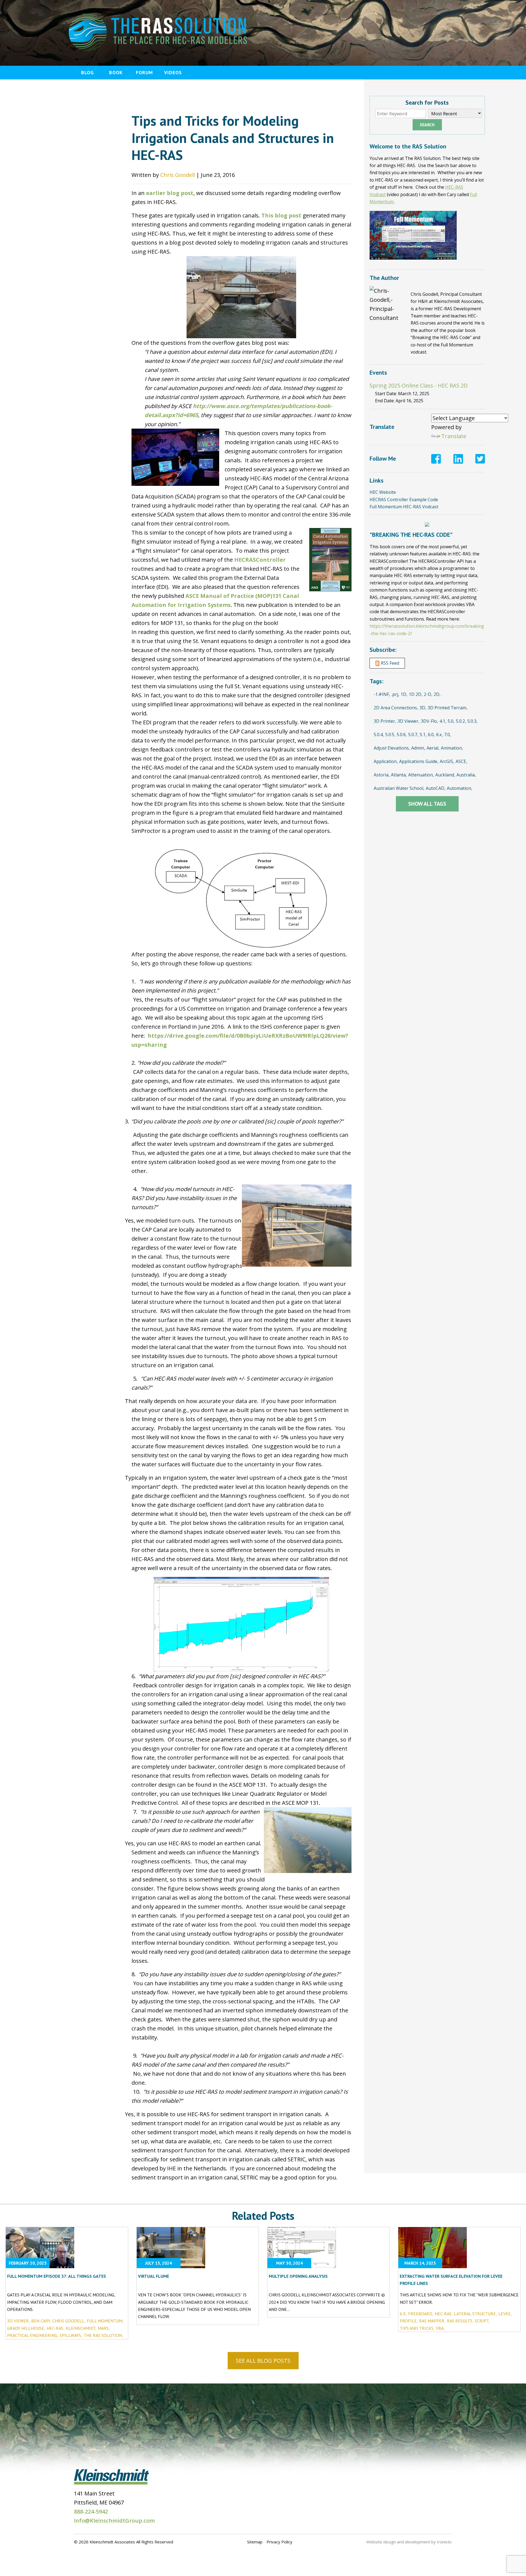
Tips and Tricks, (417, 2328)
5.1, (423, 735)
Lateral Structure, (475, 2314)
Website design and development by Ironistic (409, 2542)
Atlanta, (399, 775)
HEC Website (383, 492)
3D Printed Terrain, (448, 708)
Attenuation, (421, 775)
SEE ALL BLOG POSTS (263, 2361)
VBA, (440, 2328)
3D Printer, (385, 721)
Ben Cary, (41, 2321)
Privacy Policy (279, 2542)
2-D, (428, 694)
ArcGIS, (447, 761)
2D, (437, 694)
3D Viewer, (408, 721)
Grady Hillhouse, (26, 2328)
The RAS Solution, (103, 2335)
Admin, (418, 748)
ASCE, (461, 761)
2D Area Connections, (396, 708)
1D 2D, (416, 694)
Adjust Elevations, (392, 748)
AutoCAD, (436, 788)
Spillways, (71, 2335)
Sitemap (255, 2542)
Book (116, 72)
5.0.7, (413, 735)
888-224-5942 (91, 2512)
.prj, (395, 694)
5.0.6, (402, 735)
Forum (144, 72)
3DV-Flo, (429, 721)
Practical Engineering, (33, 2335)
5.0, (451, 721)
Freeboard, (421, 2314)
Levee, (505, 2314)
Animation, (452, 748)
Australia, (466, 775)
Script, (482, 2321)
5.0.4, (379, 735)
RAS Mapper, (432, 2321)
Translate (454, 436)
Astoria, (382, 775)
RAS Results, (460, 2321)
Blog (88, 72)
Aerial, (433, 748)
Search (427, 125)
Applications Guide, (419, 761)
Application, (386, 761)
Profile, (409, 2321)
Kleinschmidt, (81, 2328)
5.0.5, (390, 735)
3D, (423, 708)
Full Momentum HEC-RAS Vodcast (404, 507)
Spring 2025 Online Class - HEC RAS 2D (419, 385)
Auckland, (445, 775)
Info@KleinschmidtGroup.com (114, 2521)
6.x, (439, 735)
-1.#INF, (382, 694)
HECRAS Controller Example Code (404, 500)
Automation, (460, 788)
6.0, (431, 735)
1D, (404, 694)
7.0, (448, 735)
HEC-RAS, (55, 2328)
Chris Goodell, (69, 2321)
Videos (173, 72)
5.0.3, (472, 721)
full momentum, (105, 2321)
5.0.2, (461, 721)
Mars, (104, 2328)
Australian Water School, (399, 788)
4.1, (443, 721)
